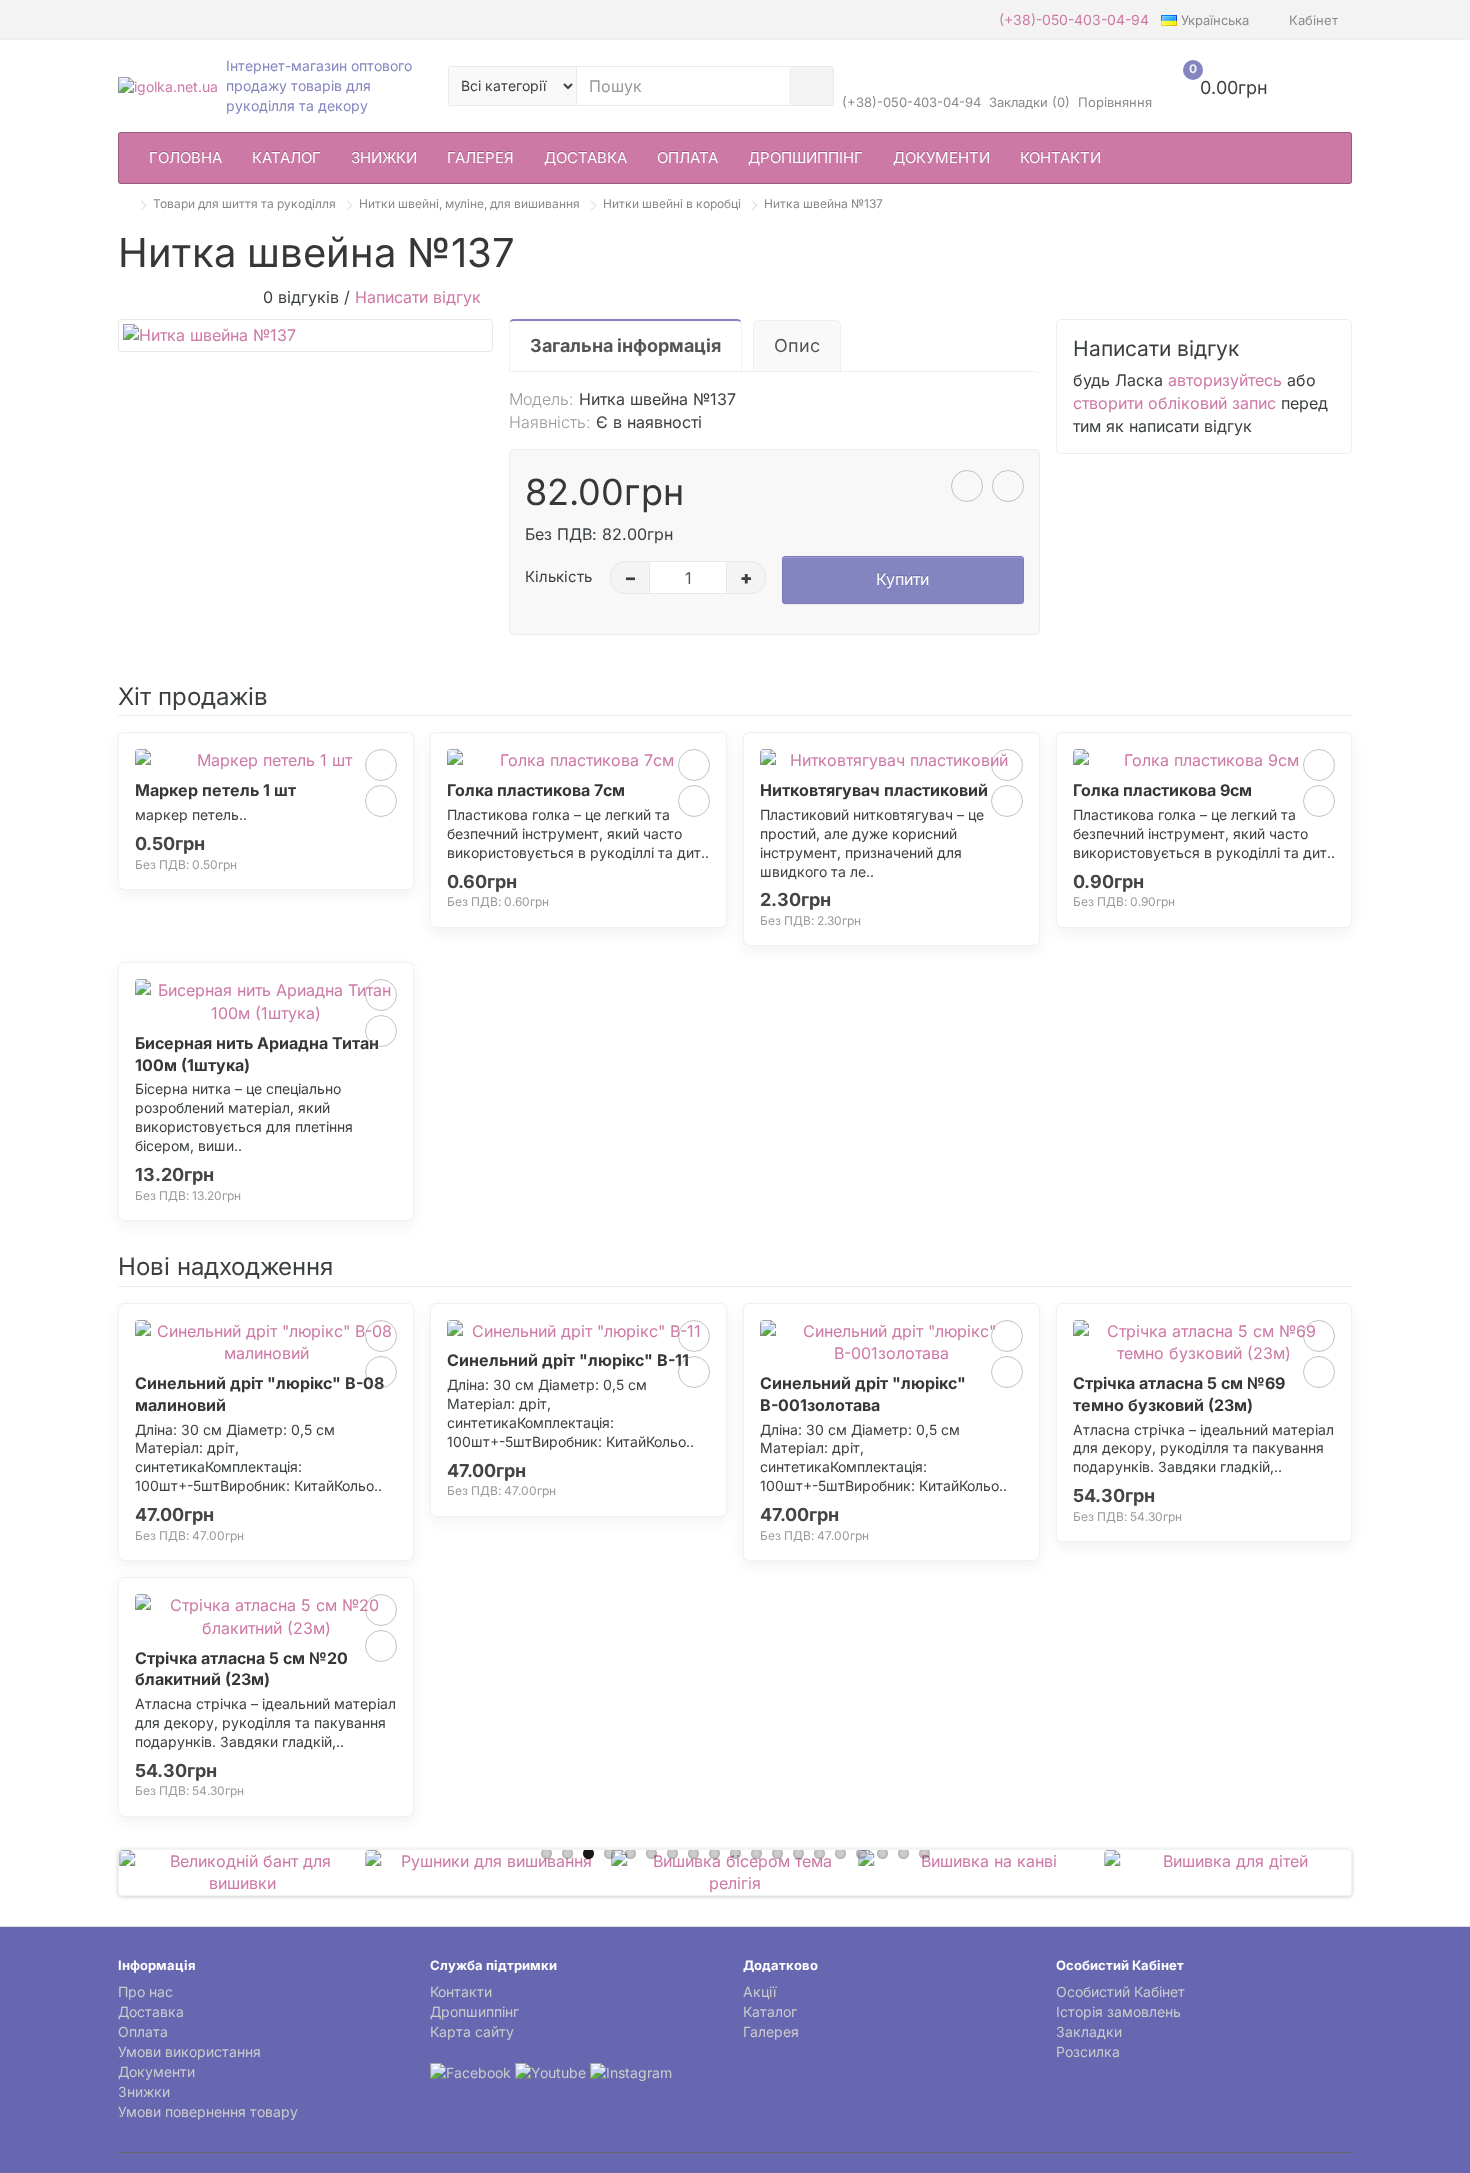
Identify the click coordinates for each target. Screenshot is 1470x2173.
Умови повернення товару (208, 2111)
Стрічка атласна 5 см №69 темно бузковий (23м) (1179, 1394)
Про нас (145, 1991)
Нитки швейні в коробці (672, 203)
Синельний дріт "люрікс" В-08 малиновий (259, 1394)
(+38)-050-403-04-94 (1074, 19)
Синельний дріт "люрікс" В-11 (568, 1360)
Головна (185, 157)
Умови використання (189, 2051)
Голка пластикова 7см (536, 790)
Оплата (687, 157)
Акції (759, 1991)
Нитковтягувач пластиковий (874, 790)
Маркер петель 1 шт (215, 790)
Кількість (558, 576)
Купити (902, 579)
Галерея (480, 157)
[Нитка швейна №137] (305, 335)
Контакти (1060, 157)
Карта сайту (472, 2031)
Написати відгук (418, 297)
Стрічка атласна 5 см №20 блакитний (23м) (241, 1669)
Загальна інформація (625, 345)
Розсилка (1088, 2051)
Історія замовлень (1118, 2011)
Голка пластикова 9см (1162, 790)
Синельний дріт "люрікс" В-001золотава (863, 1394)
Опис (797, 345)
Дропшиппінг (805, 157)
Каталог (286, 157)
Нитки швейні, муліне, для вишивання (469, 203)
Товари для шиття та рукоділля (244, 203)
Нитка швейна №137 (823, 203)
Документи (941, 157)
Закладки (1089, 2031)
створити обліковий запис (1174, 403)
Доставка (585, 157)
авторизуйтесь (1225, 380)
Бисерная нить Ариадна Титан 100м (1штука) (257, 1054)
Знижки (384, 157)
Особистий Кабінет (1120, 1991)
